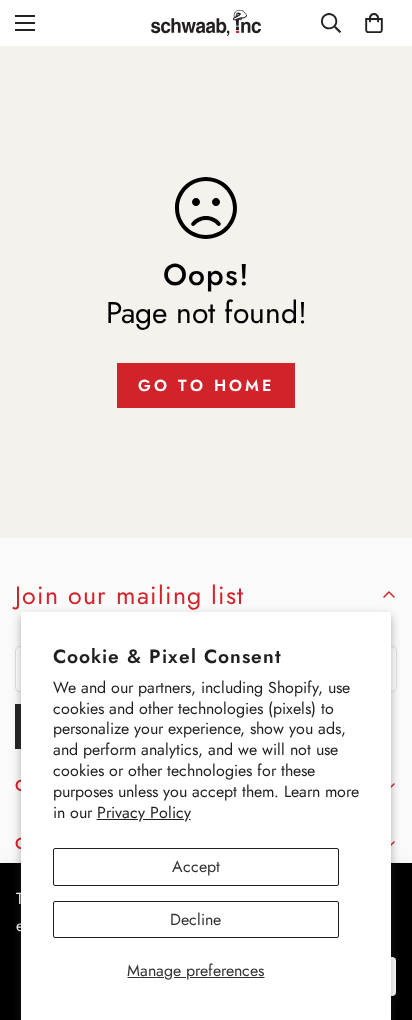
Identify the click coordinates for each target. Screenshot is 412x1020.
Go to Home (206, 385)
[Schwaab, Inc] (206, 23)
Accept (196, 866)
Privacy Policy (144, 812)
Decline (195, 919)
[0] (374, 23)
